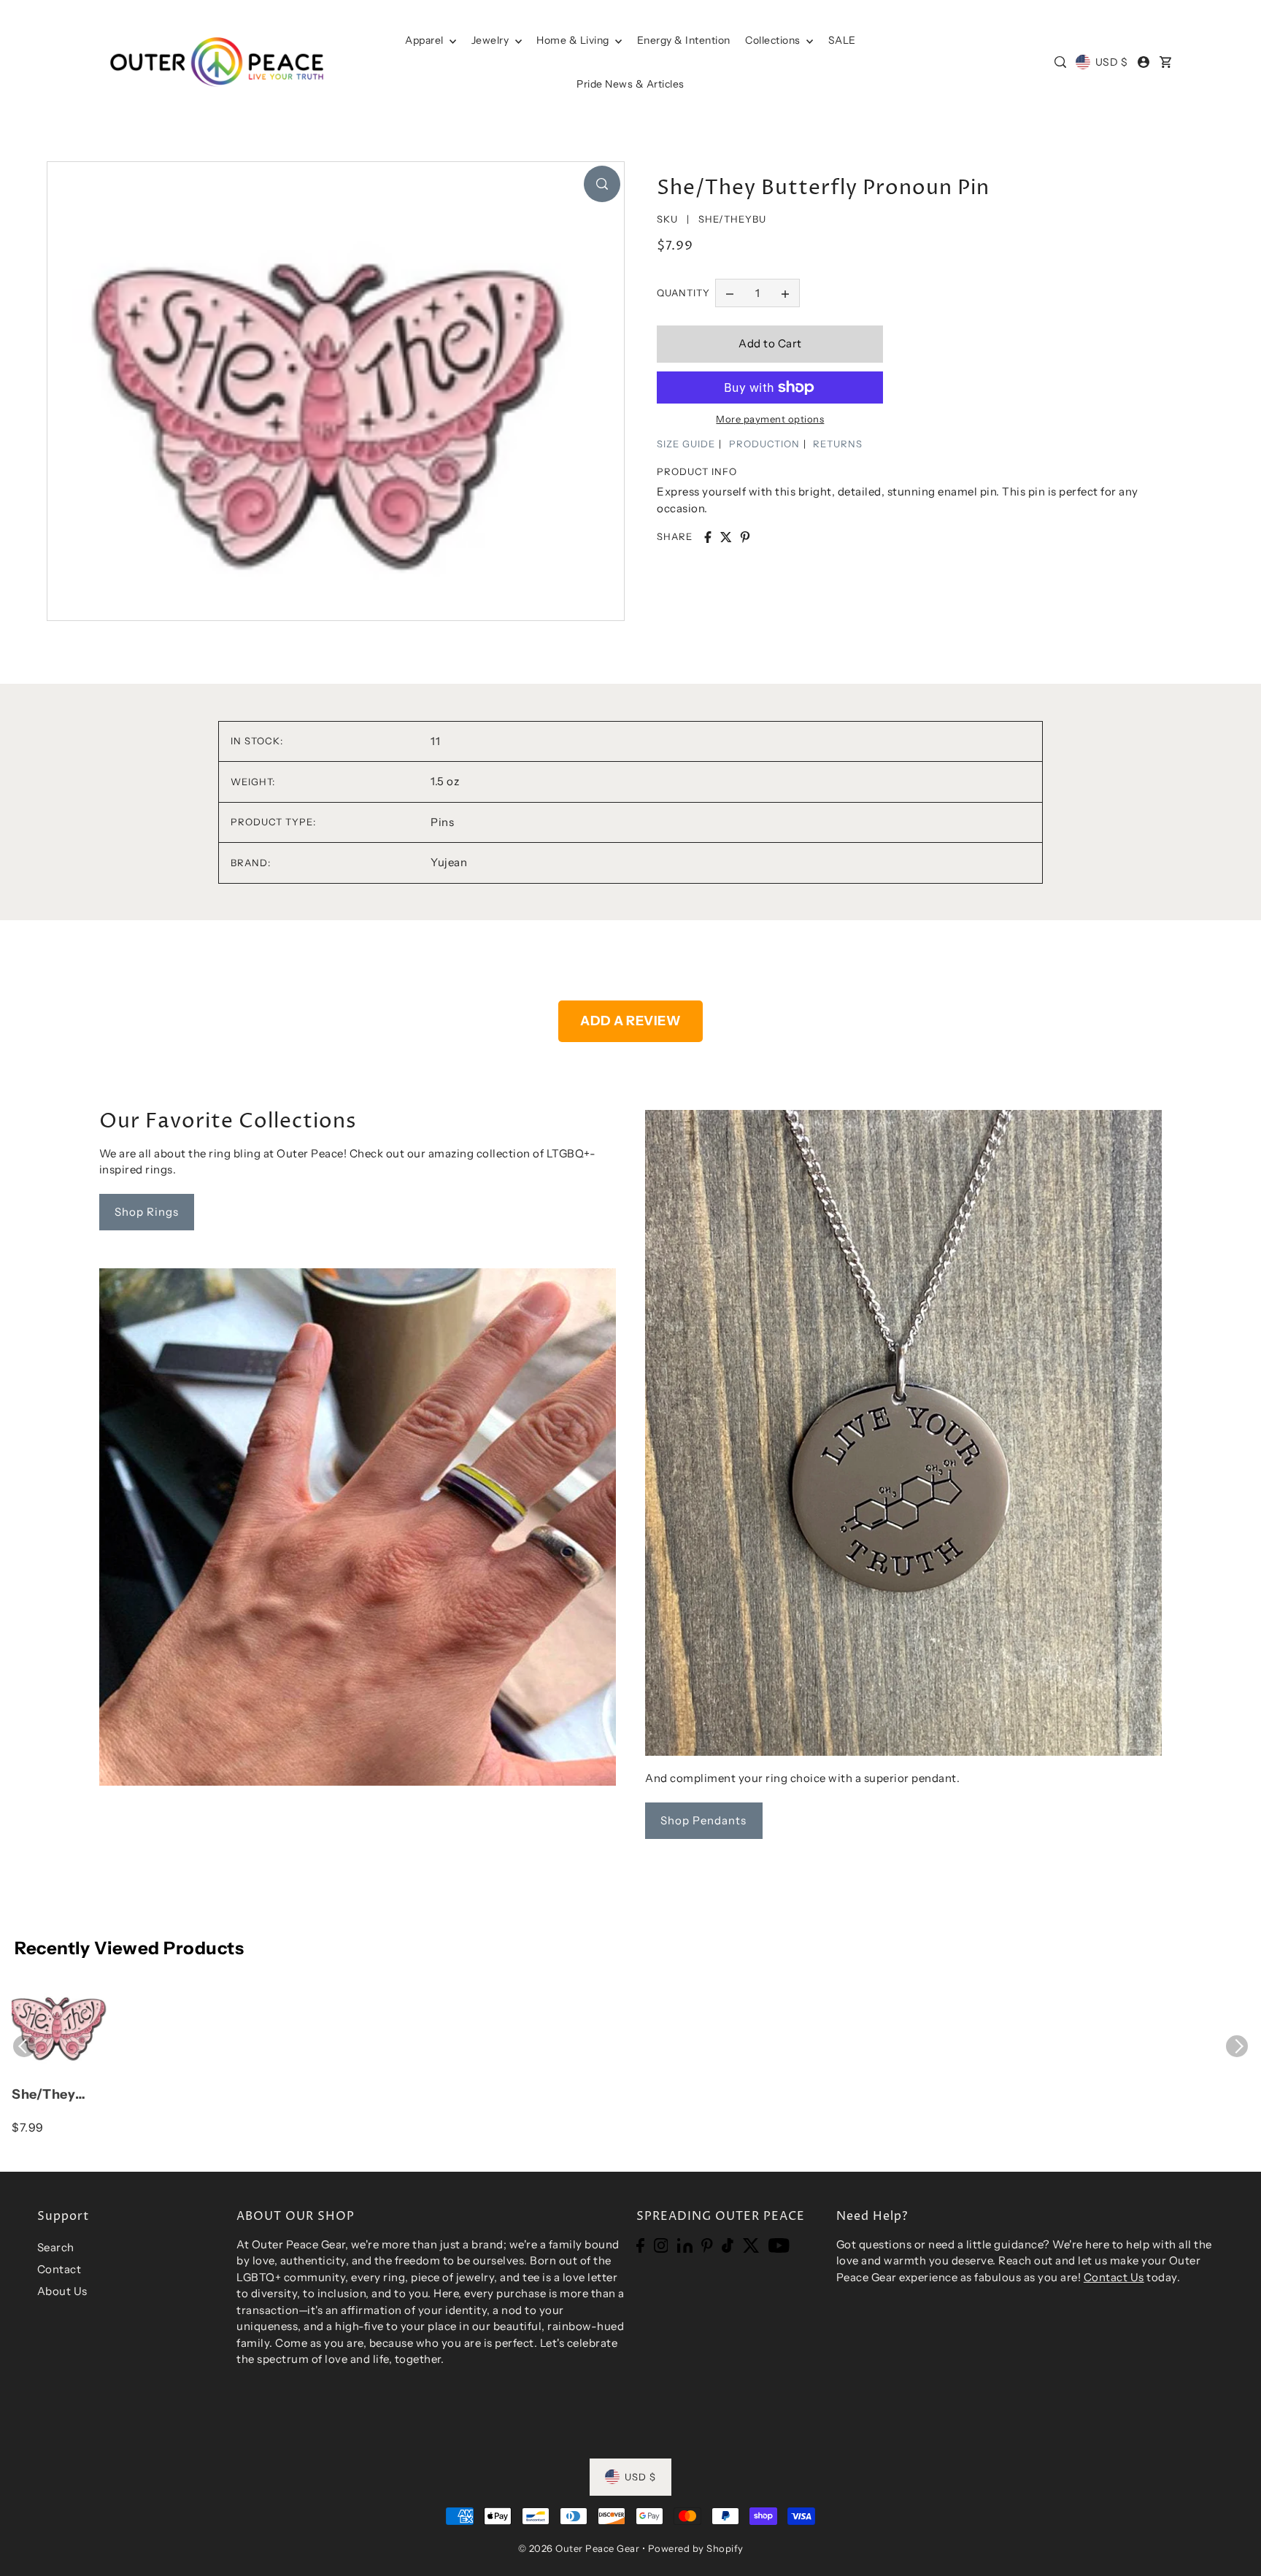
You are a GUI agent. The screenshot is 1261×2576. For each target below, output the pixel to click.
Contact (59, 2269)
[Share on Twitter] (726, 537)
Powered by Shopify (696, 2548)
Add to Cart (770, 343)
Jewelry (491, 40)
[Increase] (785, 293)
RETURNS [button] (838, 444)
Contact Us (1114, 2277)
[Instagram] (661, 2245)
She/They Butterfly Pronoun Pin (52, 2095)
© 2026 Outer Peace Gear (579, 2548)
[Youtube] (779, 2245)
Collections (774, 40)
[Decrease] (730, 293)
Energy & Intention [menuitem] (684, 40)
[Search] (1060, 62)
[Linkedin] (685, 2245)
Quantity (683, 293)
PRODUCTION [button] (764, 444)
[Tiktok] (728, 2245)
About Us (62, 2291)
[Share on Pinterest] (745, 537)
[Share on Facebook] (708, 537)
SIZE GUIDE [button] (686, 444)
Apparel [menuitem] (425, 40)
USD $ (1111, 62)
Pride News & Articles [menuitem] (630, 84)
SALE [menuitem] (842, 40)
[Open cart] (1166, 62)
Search (56, 2247)
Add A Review (630, 1021)
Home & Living (574, 40)
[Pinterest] (707, 2245)
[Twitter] (751, 2245)
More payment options (770, 419)
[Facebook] (640, 2245)
